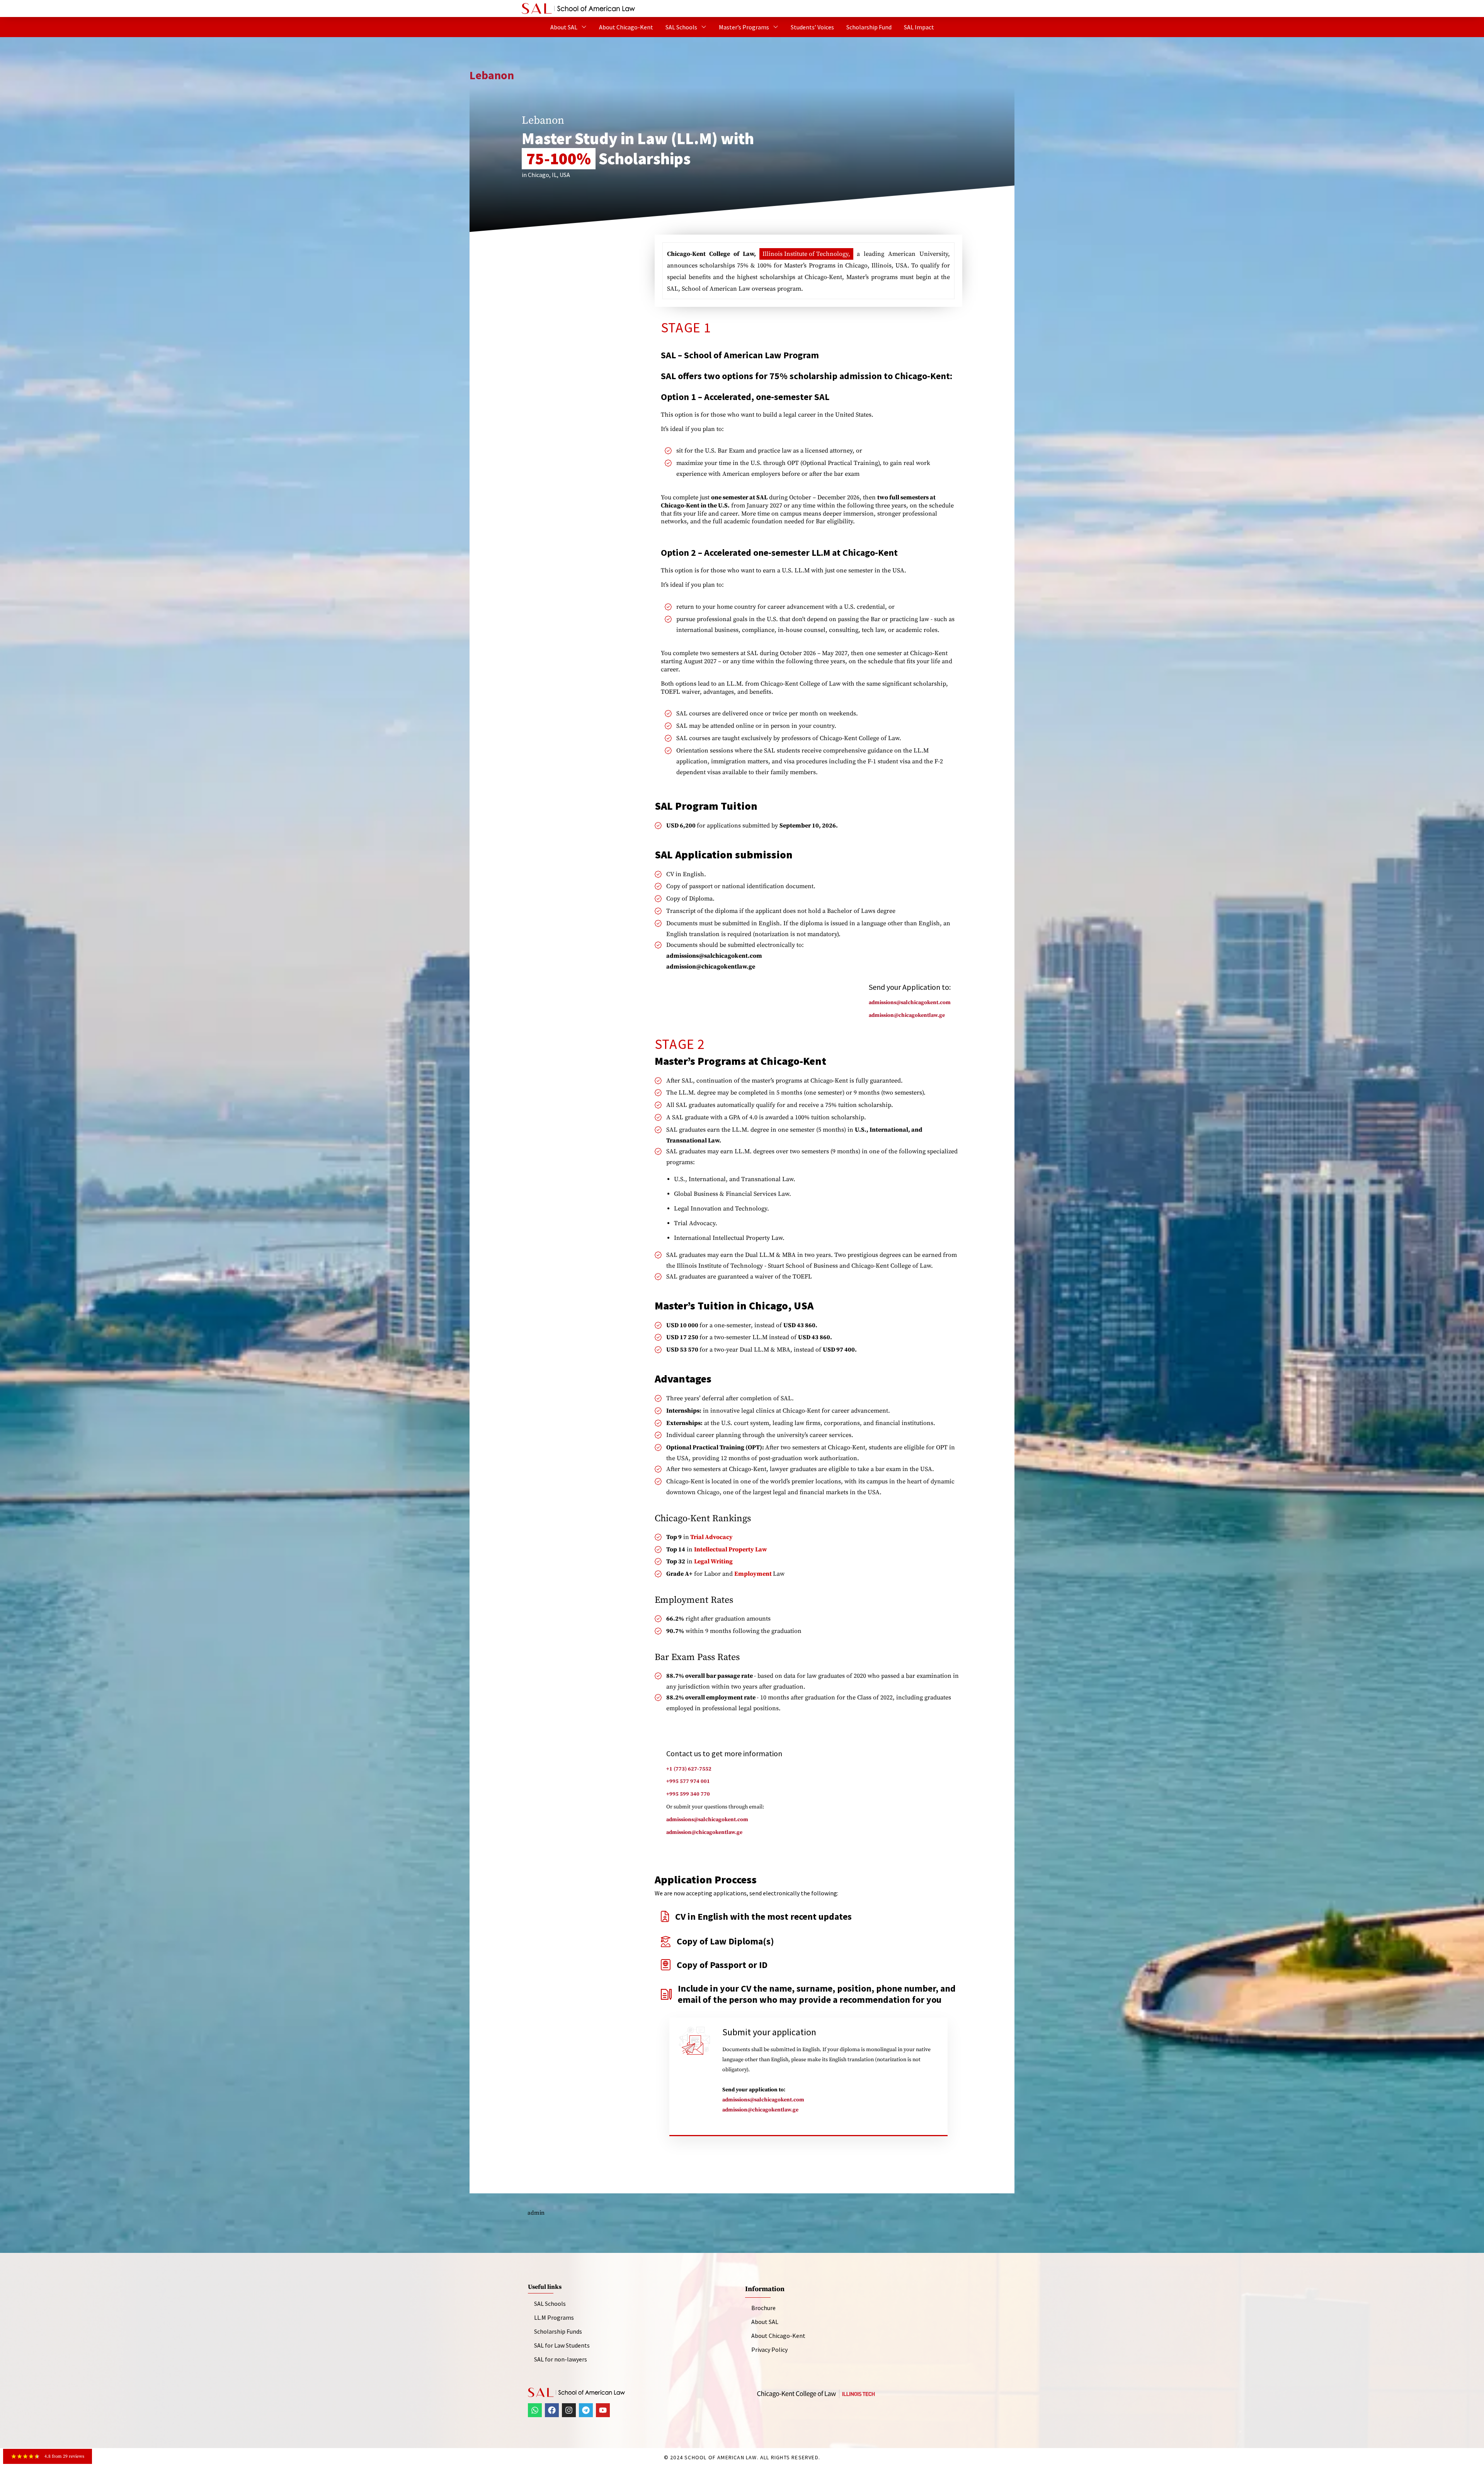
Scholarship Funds (558, 2331)
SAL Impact (919, 27)
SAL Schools (681, 27)
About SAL (564, 27)
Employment (754, 1574)
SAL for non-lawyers (561, 2359)
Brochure (763, 2308)
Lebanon (492, 75)
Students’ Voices (812, 27)
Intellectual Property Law (731, 1549)
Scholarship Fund (869, 27)
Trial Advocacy (711, 1537)
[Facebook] (552, 2410)
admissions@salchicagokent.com (763, 2100)
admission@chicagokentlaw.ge (760, 2110)
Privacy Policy (769, 2350)
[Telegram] (586, 2410)
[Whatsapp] (535, 2410)
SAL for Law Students (562, 2345)
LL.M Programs (554, 2317)
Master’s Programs (744, 27)
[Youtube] (603, 2410)
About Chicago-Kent (626, 27)
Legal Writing (713, 1561)
